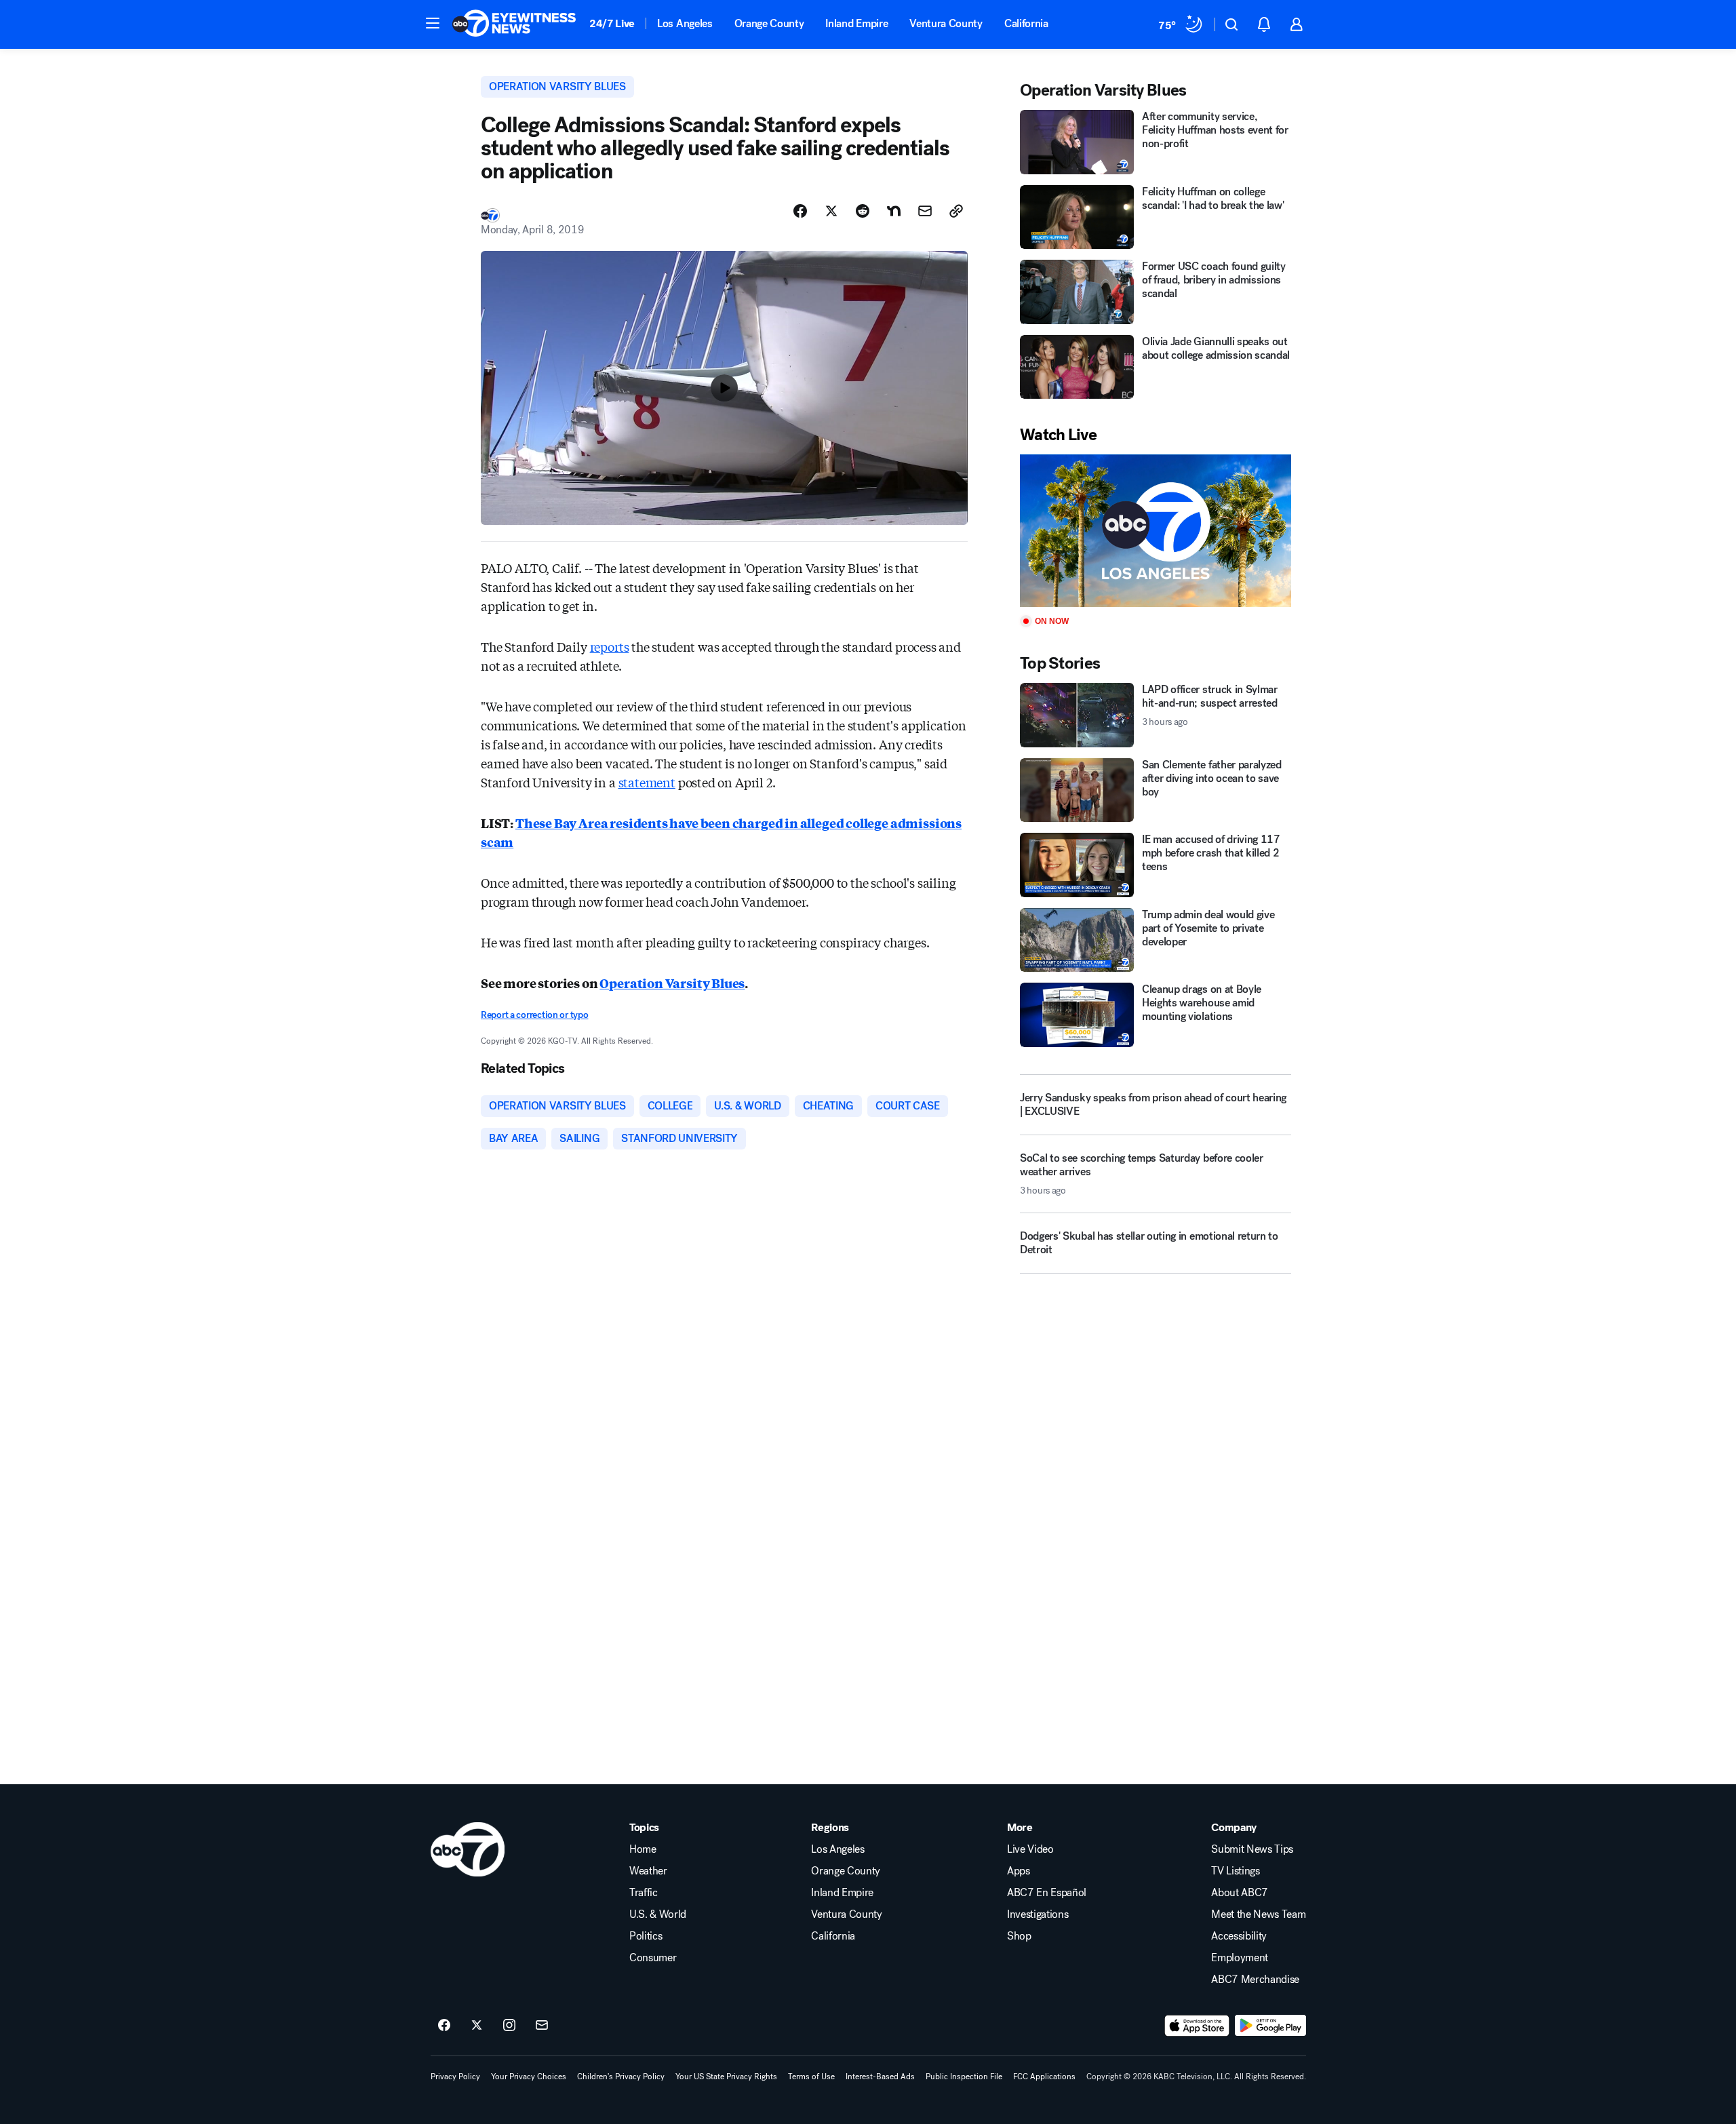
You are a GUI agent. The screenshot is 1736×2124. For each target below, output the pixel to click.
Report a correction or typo (534, 1015)
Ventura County (946, 23)
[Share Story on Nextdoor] (894, 211)
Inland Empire (856, 23)
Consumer (653, 1958)
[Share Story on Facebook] (800, 211)
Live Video (1030, 1849)
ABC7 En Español (1047, 1893)
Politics (646, 1936)
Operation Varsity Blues (672, 983)
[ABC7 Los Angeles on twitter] (477, 2026)
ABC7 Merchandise (1255, 1980)
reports (610, 646)
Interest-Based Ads (880, 2077)
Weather (648, 1871)
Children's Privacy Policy (621, 2077)
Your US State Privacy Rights (726, 2077)
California (1026, 23)
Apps (1019, 1871)
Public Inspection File (964, 2077)
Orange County (769, 23)
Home (643, 1849)
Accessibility (1239, 1936)
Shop (1019, 1936)
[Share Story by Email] (925, 211)
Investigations (1038, 1914)
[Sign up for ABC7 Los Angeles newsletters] (542, 2026)
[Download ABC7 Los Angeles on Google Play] (1270, 2026)
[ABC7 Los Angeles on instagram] (509, 2026)
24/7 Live (612, 23)
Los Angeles (685, 23)
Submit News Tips (1252, 1849)
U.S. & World (658, 1914)
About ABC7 (1240, 1893)
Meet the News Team (1258, 1914)
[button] (433, 23)
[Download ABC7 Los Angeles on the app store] (1197, 2026)
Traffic (644, 1893)
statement (647, 782)
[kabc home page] (468, 1849)
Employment (1240, 1958)
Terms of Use (811, 2077)
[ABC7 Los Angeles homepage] (514, 24)
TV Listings (1235, 1871)
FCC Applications (1044, 2077)
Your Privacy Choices (529, 2077)
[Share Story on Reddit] (863, 211)
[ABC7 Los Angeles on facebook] (444, 2026)
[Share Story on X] (831, 211)
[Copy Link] (956, 211)
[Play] (1156, 531)
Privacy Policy (455, 2077)
